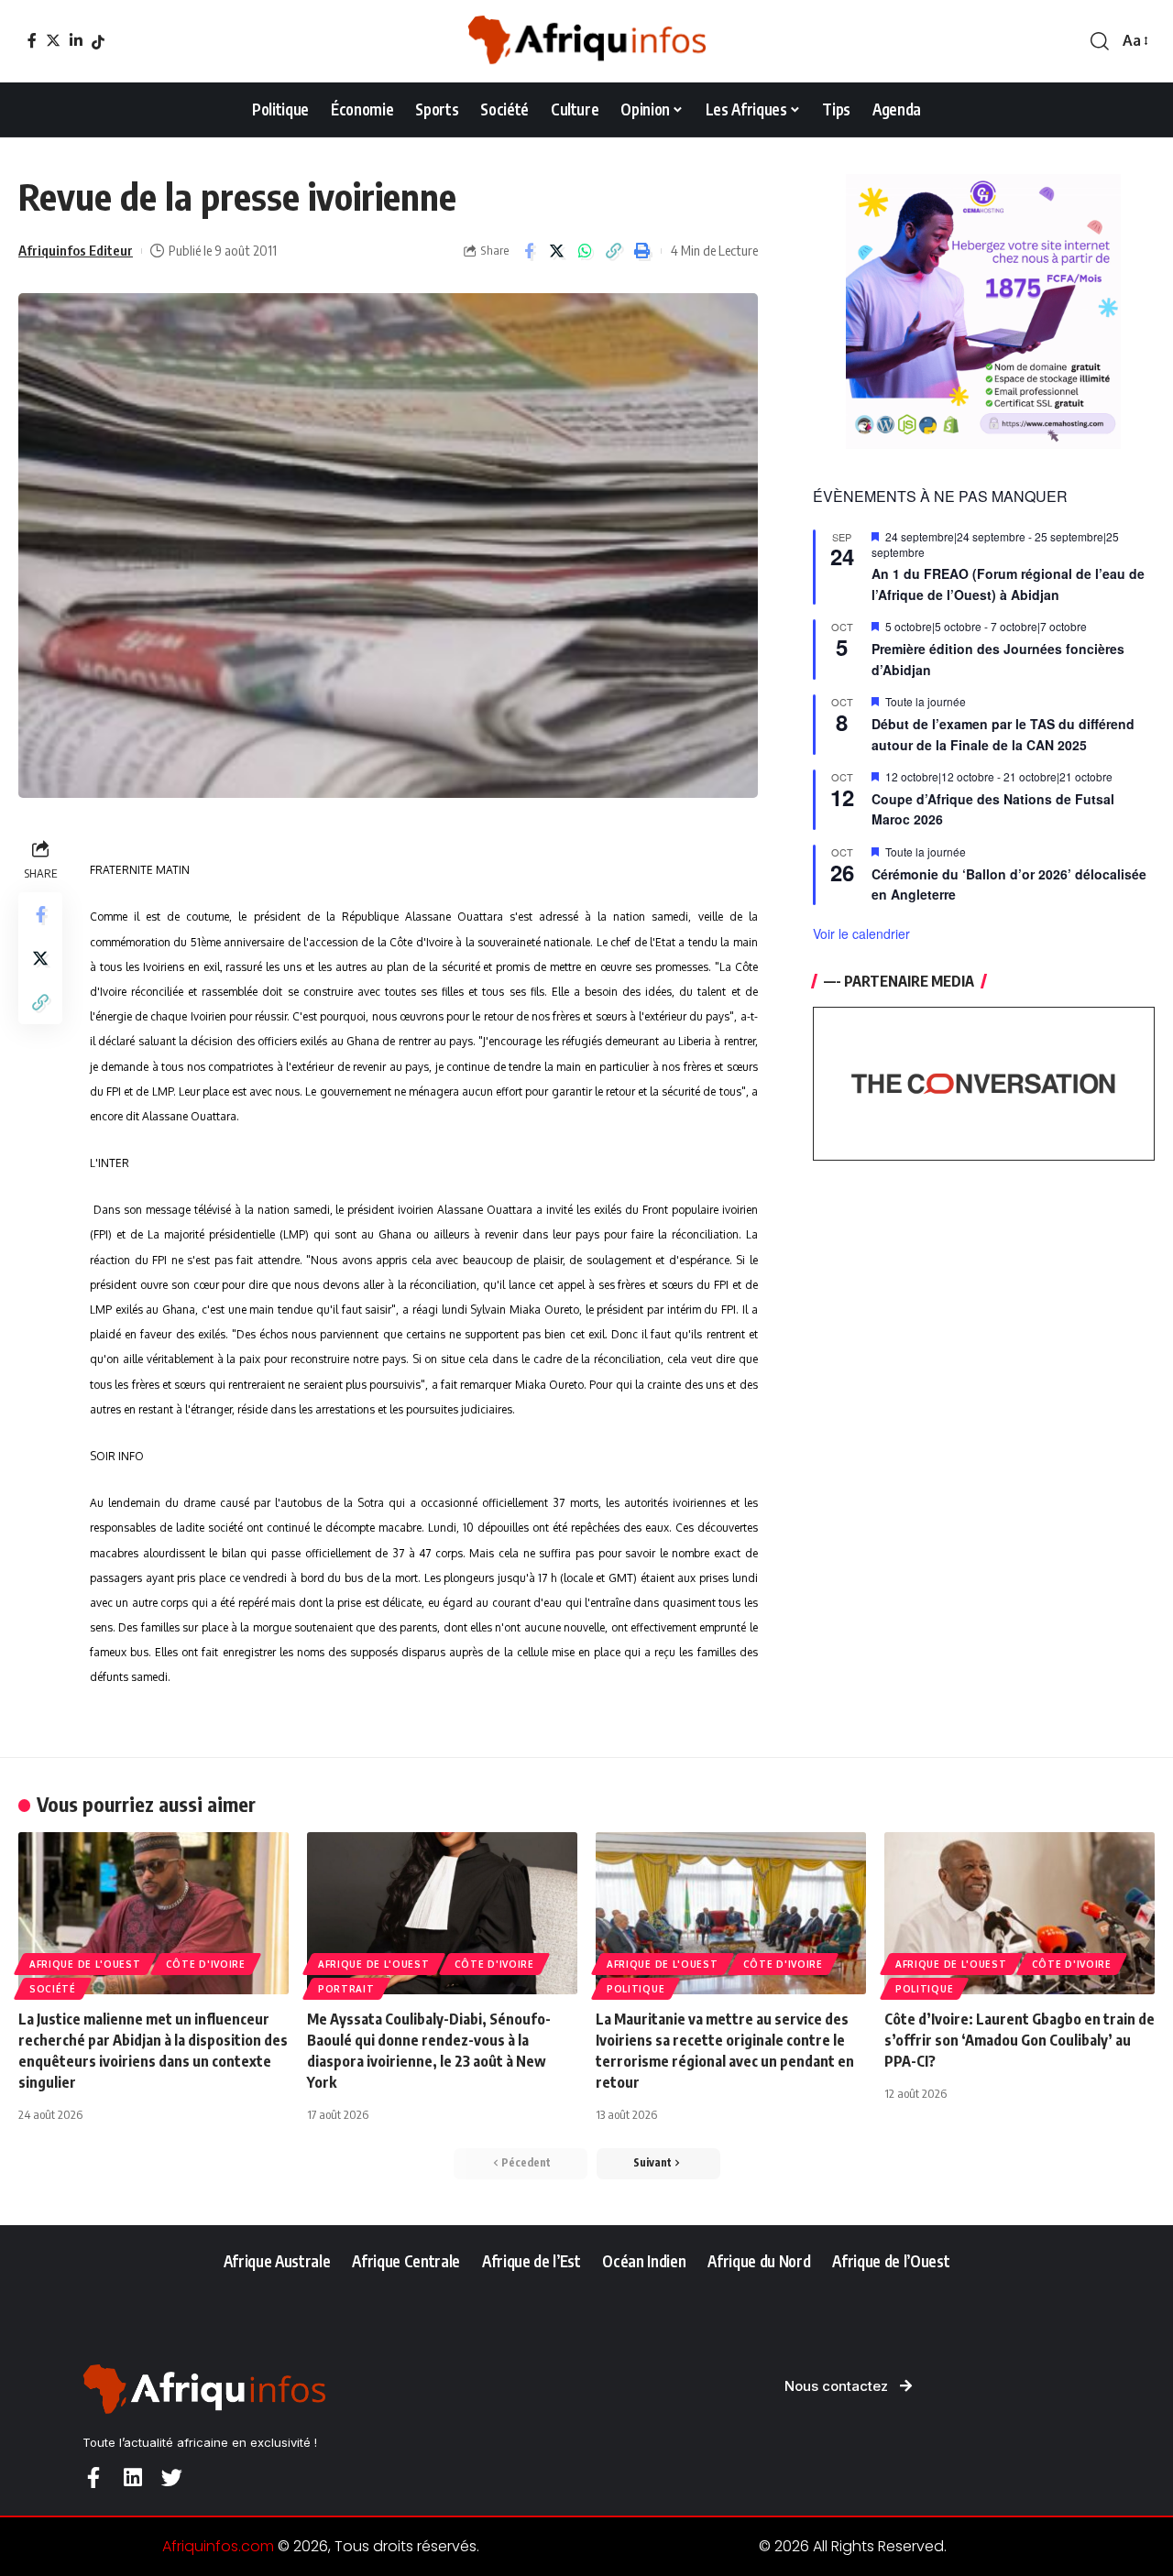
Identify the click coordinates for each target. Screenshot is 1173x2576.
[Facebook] (32, 40)
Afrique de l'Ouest (85, 1964)
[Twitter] (53, 40)
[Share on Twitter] (557, 251)
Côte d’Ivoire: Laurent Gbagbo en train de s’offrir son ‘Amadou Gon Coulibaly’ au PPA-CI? (1020, 2040)
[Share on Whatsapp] (586, 251)
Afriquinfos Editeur (76, 250)
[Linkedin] (132, 2478)
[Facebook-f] (93, 2478)
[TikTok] (98, 42)
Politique (636, 1989)
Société (53, 1989)
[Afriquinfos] (586, 41)
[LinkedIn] (76, 40)
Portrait (346, 1989)
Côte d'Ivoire (206, 1964)
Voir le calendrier (861, 933)
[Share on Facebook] (529, 251)
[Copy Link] (614, 251)
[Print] (642, 251)
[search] (1100, 41)
